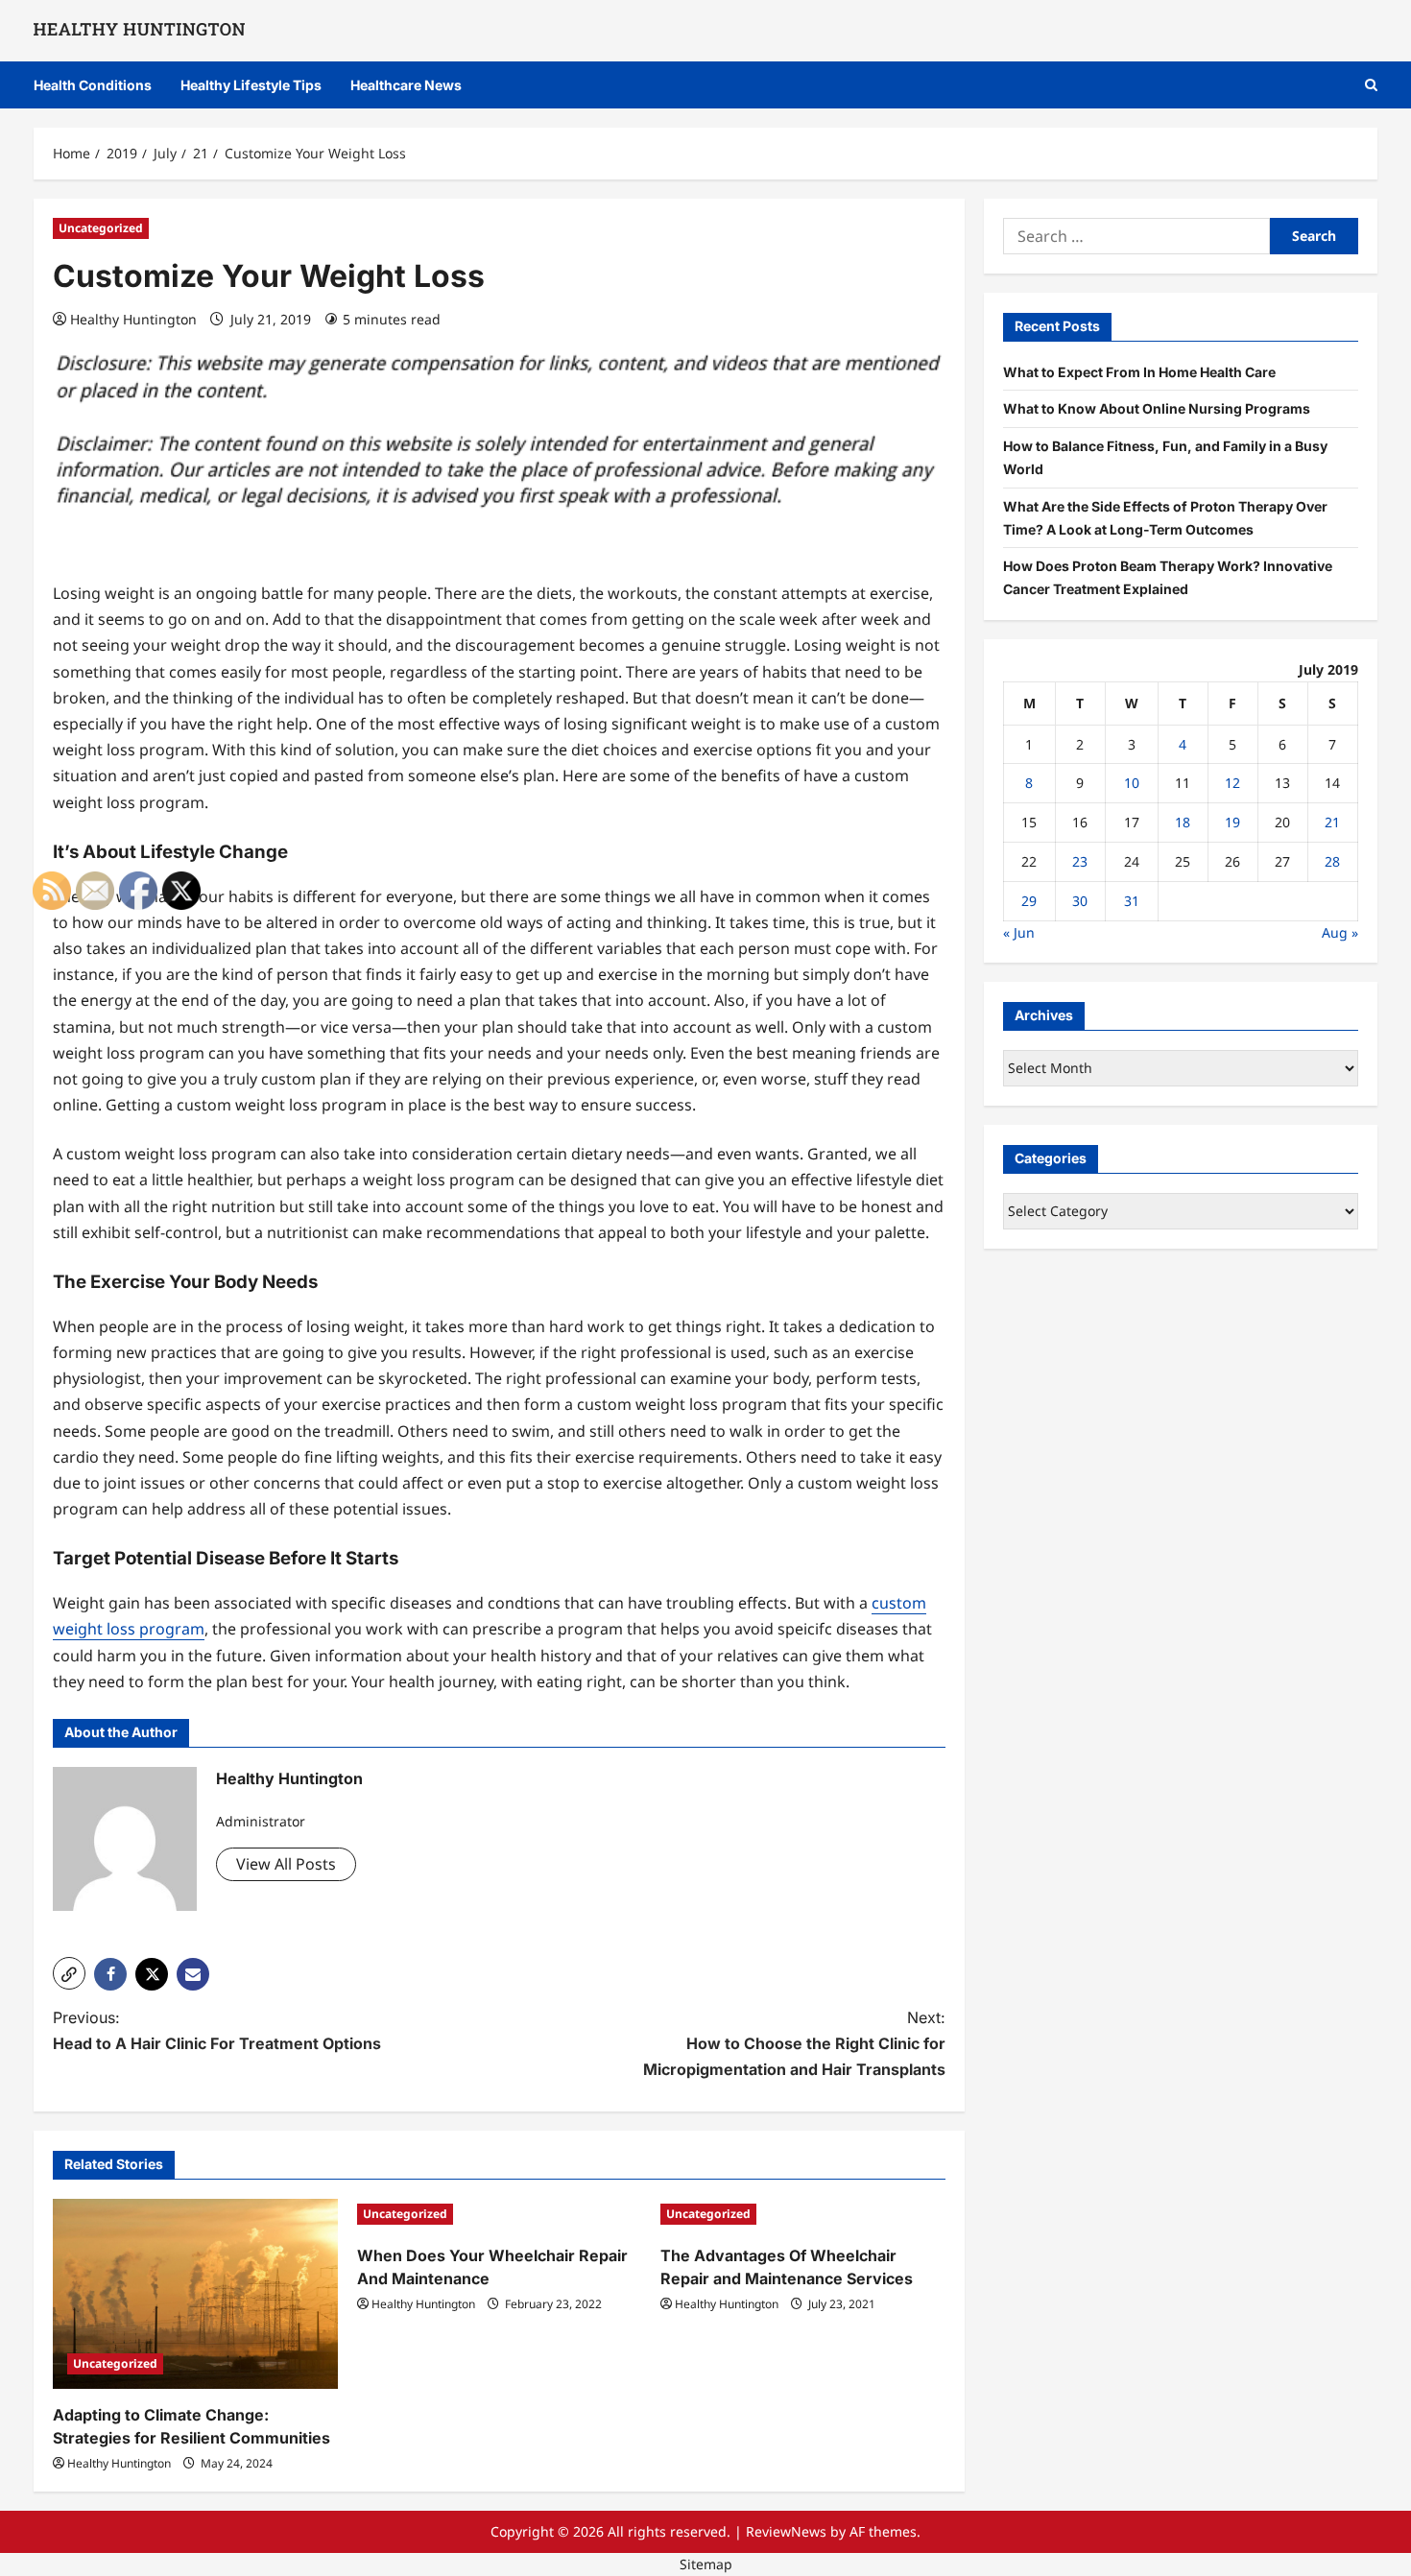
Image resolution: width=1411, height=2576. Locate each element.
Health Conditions (93, 85)
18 (1183, 822)
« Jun (1019, 931)
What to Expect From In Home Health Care (1139, 371)
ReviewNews (786, 2531)
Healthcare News (406, 85)
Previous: (217, 2030)
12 (1232, 783)
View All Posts (286, 1864)
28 (1332, 861)
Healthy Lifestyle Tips (251, 85)
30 (1080, 901)
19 (1232, 822)
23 (1080, 861)
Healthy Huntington (133, 319)
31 (1132, 901)
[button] (1371, 85)
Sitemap (706, 2564)
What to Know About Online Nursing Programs (1157, 408)
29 (1029, 901)
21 (1332, 822)
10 (1132, 783)
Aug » (1340, 931)
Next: (794, 2043)
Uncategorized (101, 228)
